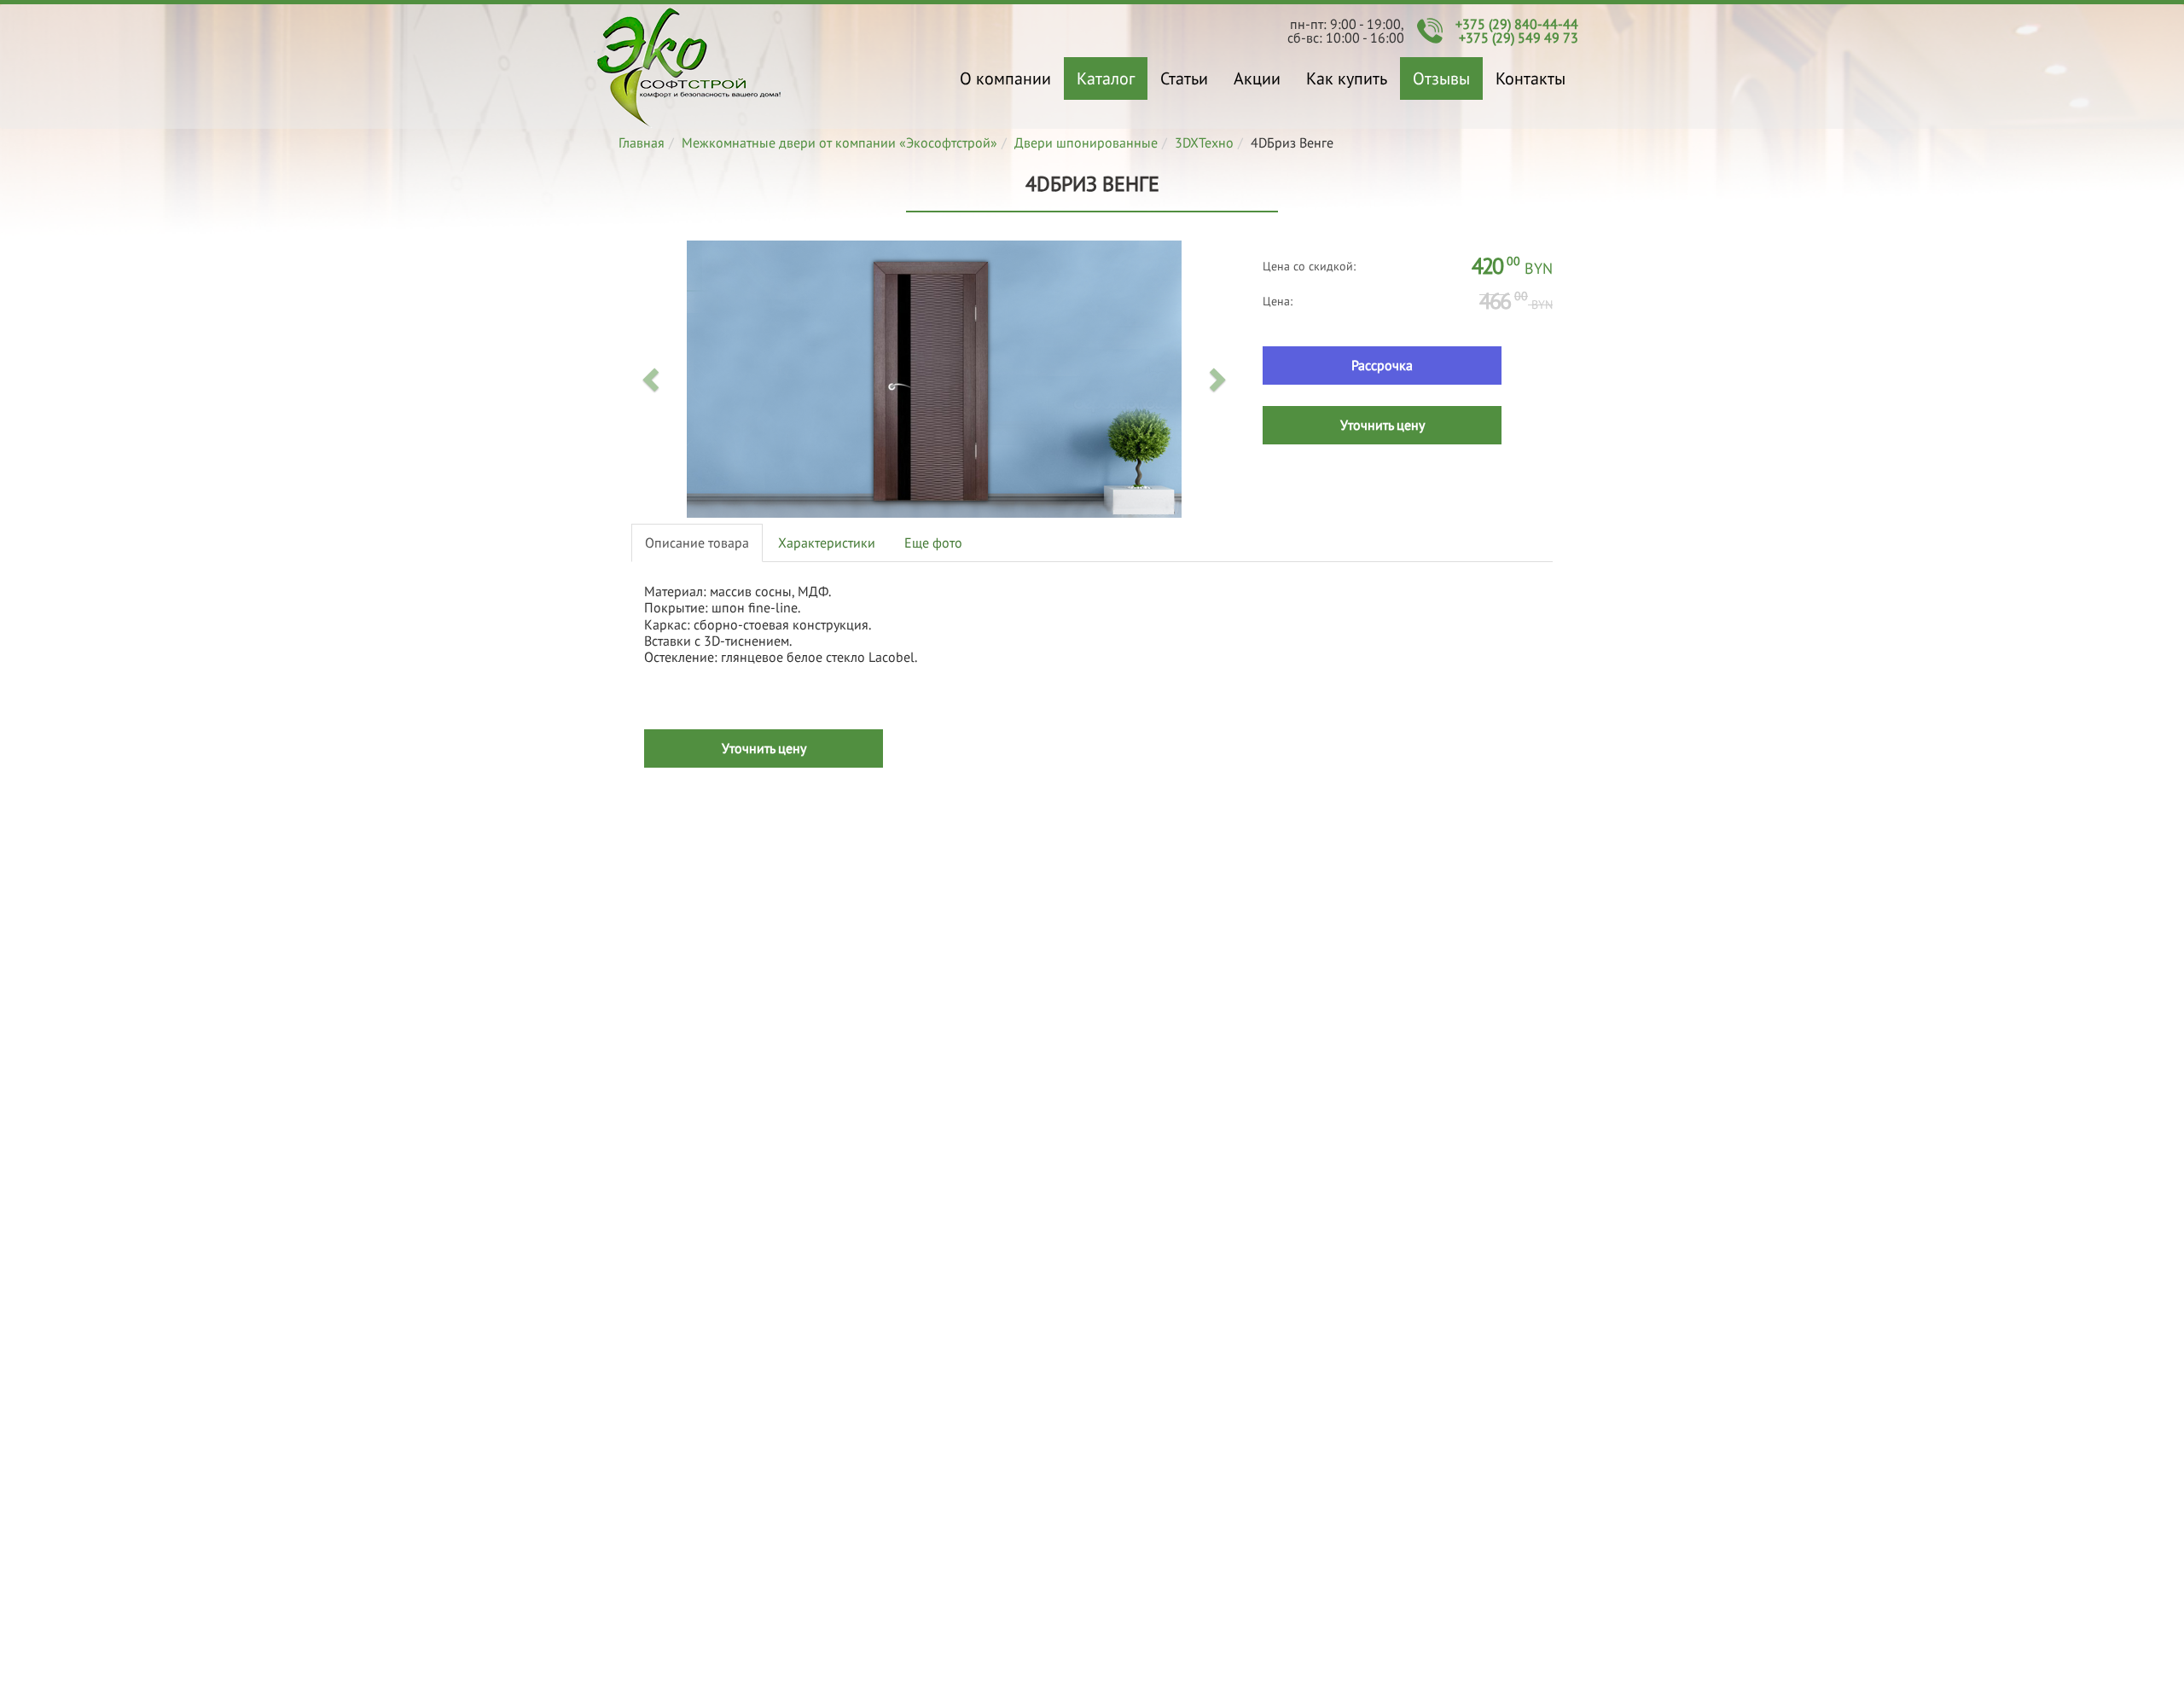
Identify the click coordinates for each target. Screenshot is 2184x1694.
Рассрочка (1382, 365)
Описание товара (697, 542)
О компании (1005, 78)
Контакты (1531, 78)
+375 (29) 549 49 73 (1519, 38)
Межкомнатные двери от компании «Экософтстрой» (839, 142)
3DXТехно (1204, 142)
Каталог (1106, 78)
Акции (1257, 78)
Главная (642, 142)
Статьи (1184, 78)
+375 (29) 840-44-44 (1517, 24)
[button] (653, 379)
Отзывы (1441, 78)
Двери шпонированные (1086, 142)
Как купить (1347, 78)
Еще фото (933, 542)
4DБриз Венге (689, 67)
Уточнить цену (1382, 425)
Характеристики (827, 542)
